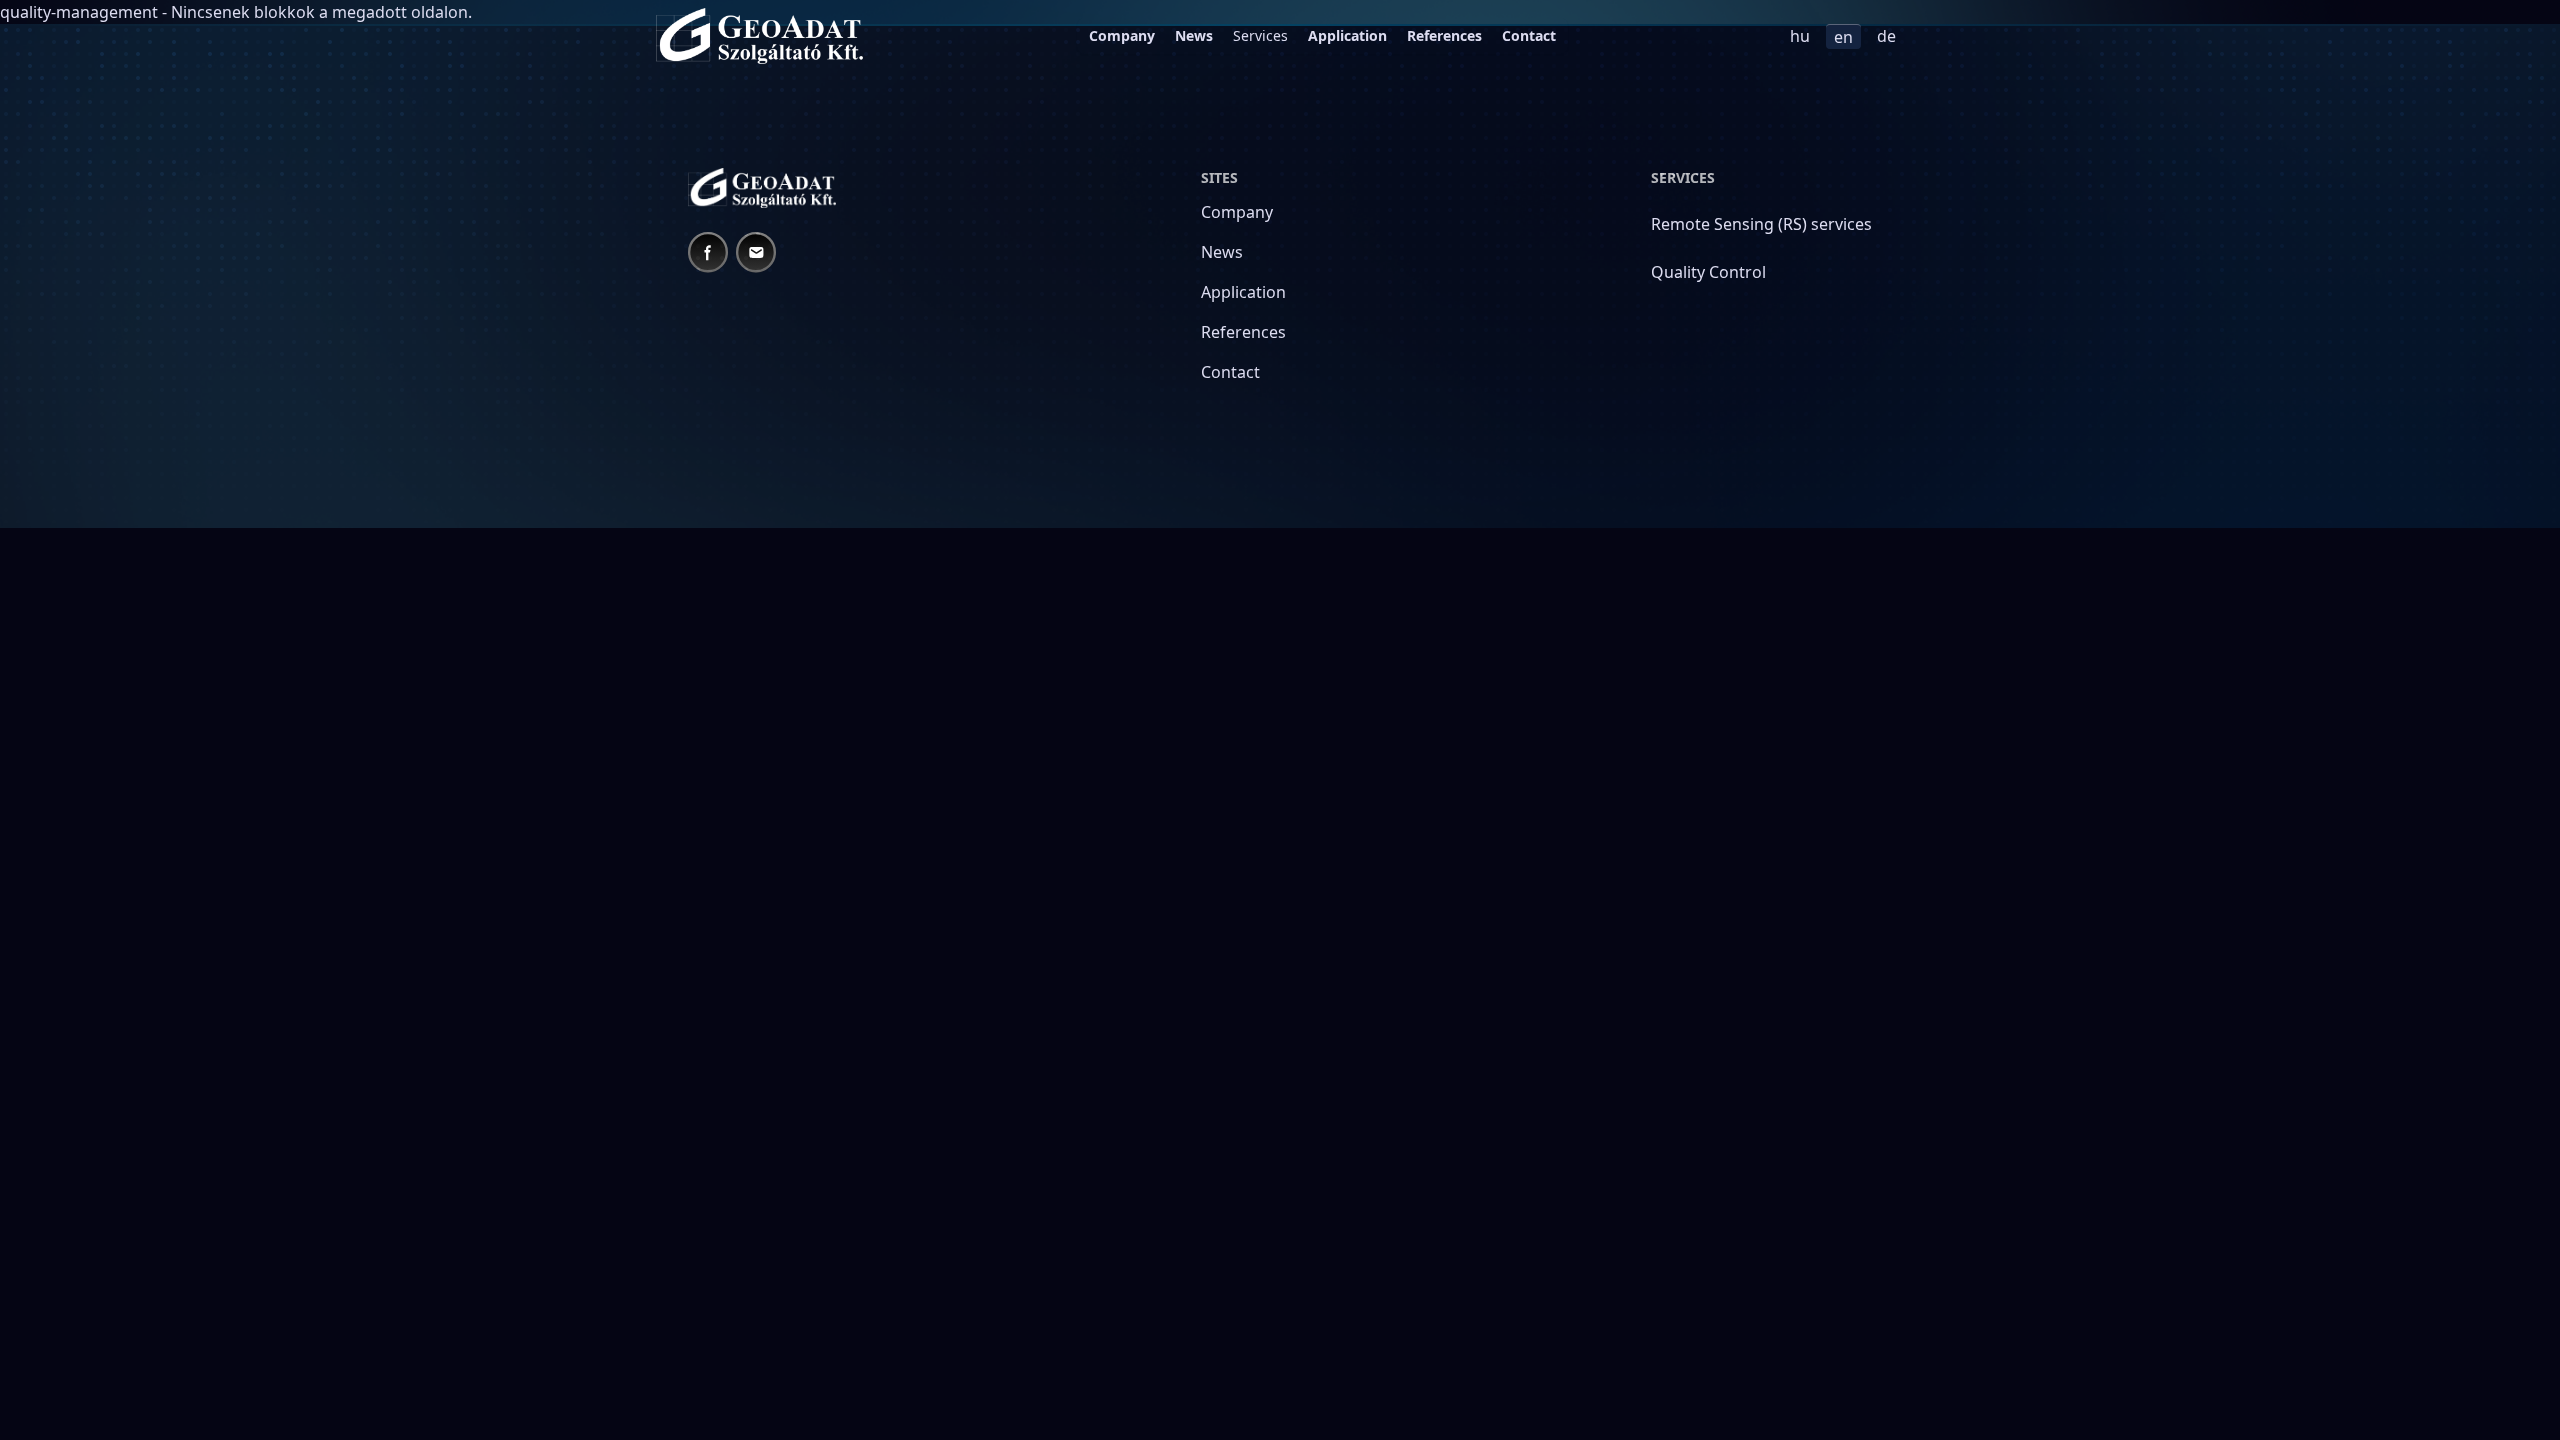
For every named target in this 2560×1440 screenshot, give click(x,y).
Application (1347, 35)
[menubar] (1322, 36)
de (1886, 36)
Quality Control (1708, 272)
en (1843, 37)
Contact (1529, 35)
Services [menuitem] (1260, 35)
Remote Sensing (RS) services (1761, 224)
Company (1122, 35)
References (1444, 35)
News (1194, 35)
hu (1800, 36)
